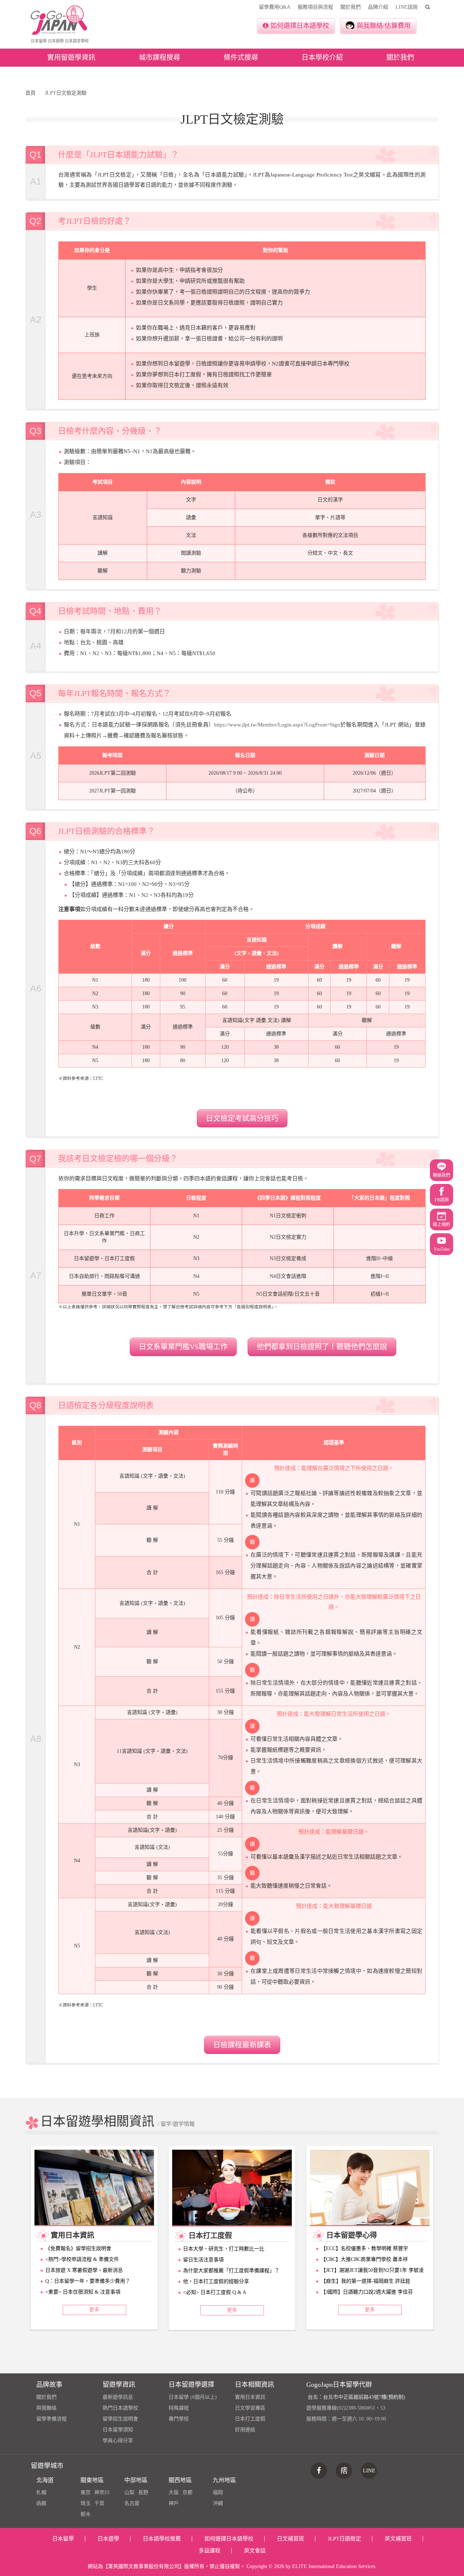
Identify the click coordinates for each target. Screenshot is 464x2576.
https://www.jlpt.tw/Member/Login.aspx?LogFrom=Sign (277, 725)
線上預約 (442, 1225)
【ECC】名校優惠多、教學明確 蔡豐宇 (364, 2248)
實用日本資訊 (250, 2397)
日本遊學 (108, 2539)
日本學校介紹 (322, 57)
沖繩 (218, 2503)
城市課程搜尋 (159, 57)
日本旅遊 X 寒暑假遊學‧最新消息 (84, 2270)
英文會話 (255, 2551)
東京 (86, 2492)
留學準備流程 (51, 2419)
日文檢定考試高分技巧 (242, 1118)
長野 (143, 2492)
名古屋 (132, 2503)
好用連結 (245, 2430)
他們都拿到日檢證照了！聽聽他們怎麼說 (322, 1347)
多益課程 (210, 2551)
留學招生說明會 (120, 2419)
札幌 (41, 2492)
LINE (369, 2471)
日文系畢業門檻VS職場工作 (183, 1347)
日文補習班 (291, 2539)
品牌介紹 (378, 7)
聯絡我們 (442, 1175)
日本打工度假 (250, 2419)
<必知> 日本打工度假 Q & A (215, 2292)
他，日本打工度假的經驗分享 (216, 2281)
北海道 (45, 2480)
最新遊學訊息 (118, 2397)
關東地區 (92, 2480)
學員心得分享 (118, 2441)
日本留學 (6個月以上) (193, 2397)
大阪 (174, 2492)
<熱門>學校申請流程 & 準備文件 (82, 2259)
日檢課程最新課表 (242, 2045)
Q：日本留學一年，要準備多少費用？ (88, 2281)
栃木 (86, 2514)
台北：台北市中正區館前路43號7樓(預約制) (357, 2397)
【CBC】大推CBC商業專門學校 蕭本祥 (364, 2259)
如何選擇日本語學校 (300, 26)
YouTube (442, 1249)
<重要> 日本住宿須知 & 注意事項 (83, 2292)
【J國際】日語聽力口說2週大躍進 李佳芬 (367, 2292)
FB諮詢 (442, 1200)
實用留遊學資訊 (71, 57)
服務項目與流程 (315, 7)
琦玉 (86, 2503)
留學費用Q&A (275, 7)
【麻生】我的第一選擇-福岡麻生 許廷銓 (366, 2281)
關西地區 (180, 2480)
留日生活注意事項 (203, 2260)
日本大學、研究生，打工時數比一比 (224, 2249)
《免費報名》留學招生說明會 (78, 2248)
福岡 (218, 2492)
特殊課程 (179, 2408)
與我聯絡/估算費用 (384, 26)
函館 (41, 2503)
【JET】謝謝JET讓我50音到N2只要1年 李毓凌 (372, 2270)
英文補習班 (398, 2539)
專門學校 (179, 2419)
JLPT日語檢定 (344, 2539)
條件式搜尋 (241, 57)
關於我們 (351, 7)
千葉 (99, 2503)
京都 (187, 2492)
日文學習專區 (250, 2408)
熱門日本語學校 (120, 2408)
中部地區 (136, 2480)
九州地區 (224, 2480)
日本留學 (63, 2539)
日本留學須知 (118, 2430)
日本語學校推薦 (162, 2539)
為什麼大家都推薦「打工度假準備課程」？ (231, 2271)
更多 (94, 2310)
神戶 (174, 2503)
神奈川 (102, 2492)
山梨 (129, 2492)
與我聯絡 (46, 2408)
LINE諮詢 (407, 7)
